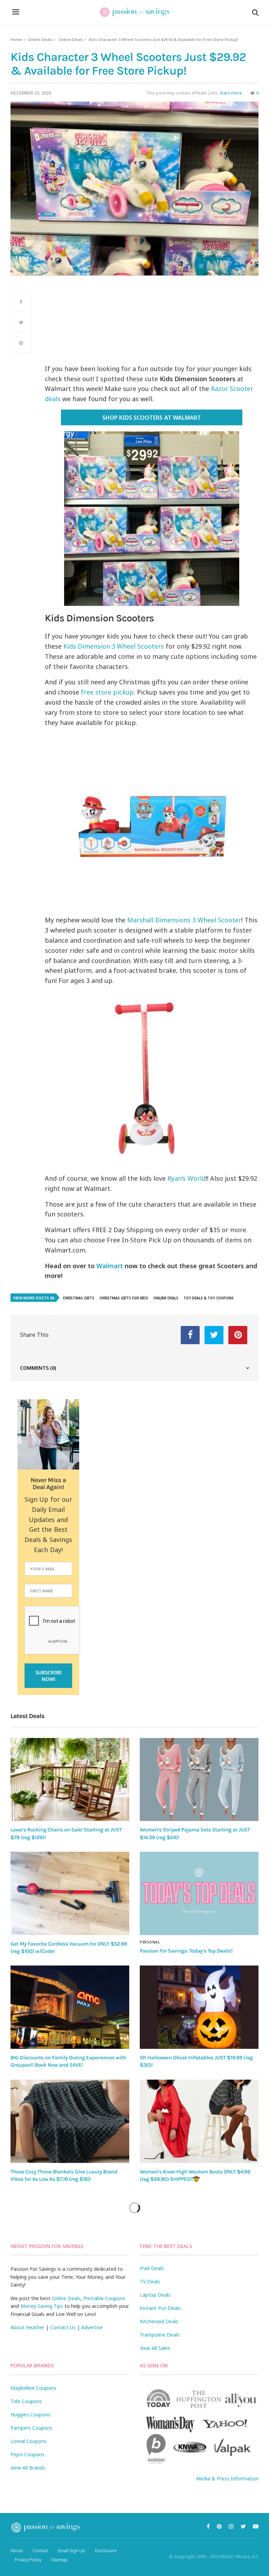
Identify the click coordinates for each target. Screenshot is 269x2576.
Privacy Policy (28, 2560)
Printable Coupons (104, 2298)
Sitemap (59, 2560)
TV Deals (150, 2281)
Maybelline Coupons (33, 2388)
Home (16, 39)
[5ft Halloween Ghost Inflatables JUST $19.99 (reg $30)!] (199, 2007)
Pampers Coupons (32, 2428)
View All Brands (28, 2468)
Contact (40, 2551)
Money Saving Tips (42, 2306)
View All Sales (155, 2348)
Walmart (110, 1266)
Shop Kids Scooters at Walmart (151, 418)
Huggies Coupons (30, 2414)
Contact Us (63, 2327)
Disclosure (106, 2551)
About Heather (27, 2327)
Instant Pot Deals (160, 2308)
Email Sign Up (71, 2551)
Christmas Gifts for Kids (124, 1298)
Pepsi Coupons (27, 2454)
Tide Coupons (26, 2401)
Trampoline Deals (160, 2335)
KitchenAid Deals (159, 2321)
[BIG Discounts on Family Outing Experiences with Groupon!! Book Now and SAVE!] (70, 2007)
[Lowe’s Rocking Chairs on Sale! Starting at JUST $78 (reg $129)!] (70, 1780)
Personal (150, 1942)
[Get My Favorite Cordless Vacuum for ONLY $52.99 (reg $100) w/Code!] (70, 1893)
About (17, 2551)
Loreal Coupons (29, 2441)
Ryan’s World (187, 1178)
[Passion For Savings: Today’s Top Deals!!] (199, 1893)
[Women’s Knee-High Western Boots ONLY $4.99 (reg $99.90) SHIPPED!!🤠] (199, 2121)
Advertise (92, 2327)
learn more (231, 93)
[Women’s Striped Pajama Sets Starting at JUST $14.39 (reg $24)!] (199, 1780)
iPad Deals (152, 2268)
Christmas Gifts (78, 1298)
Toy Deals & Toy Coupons (209, 1298)
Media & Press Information (227, 2479)
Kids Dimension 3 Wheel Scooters (114, 646)
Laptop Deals (155, 2295)
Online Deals (40, 39)
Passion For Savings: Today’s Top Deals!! (186, 1951)
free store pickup (107, 692)
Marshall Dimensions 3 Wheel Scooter (184, 920)
